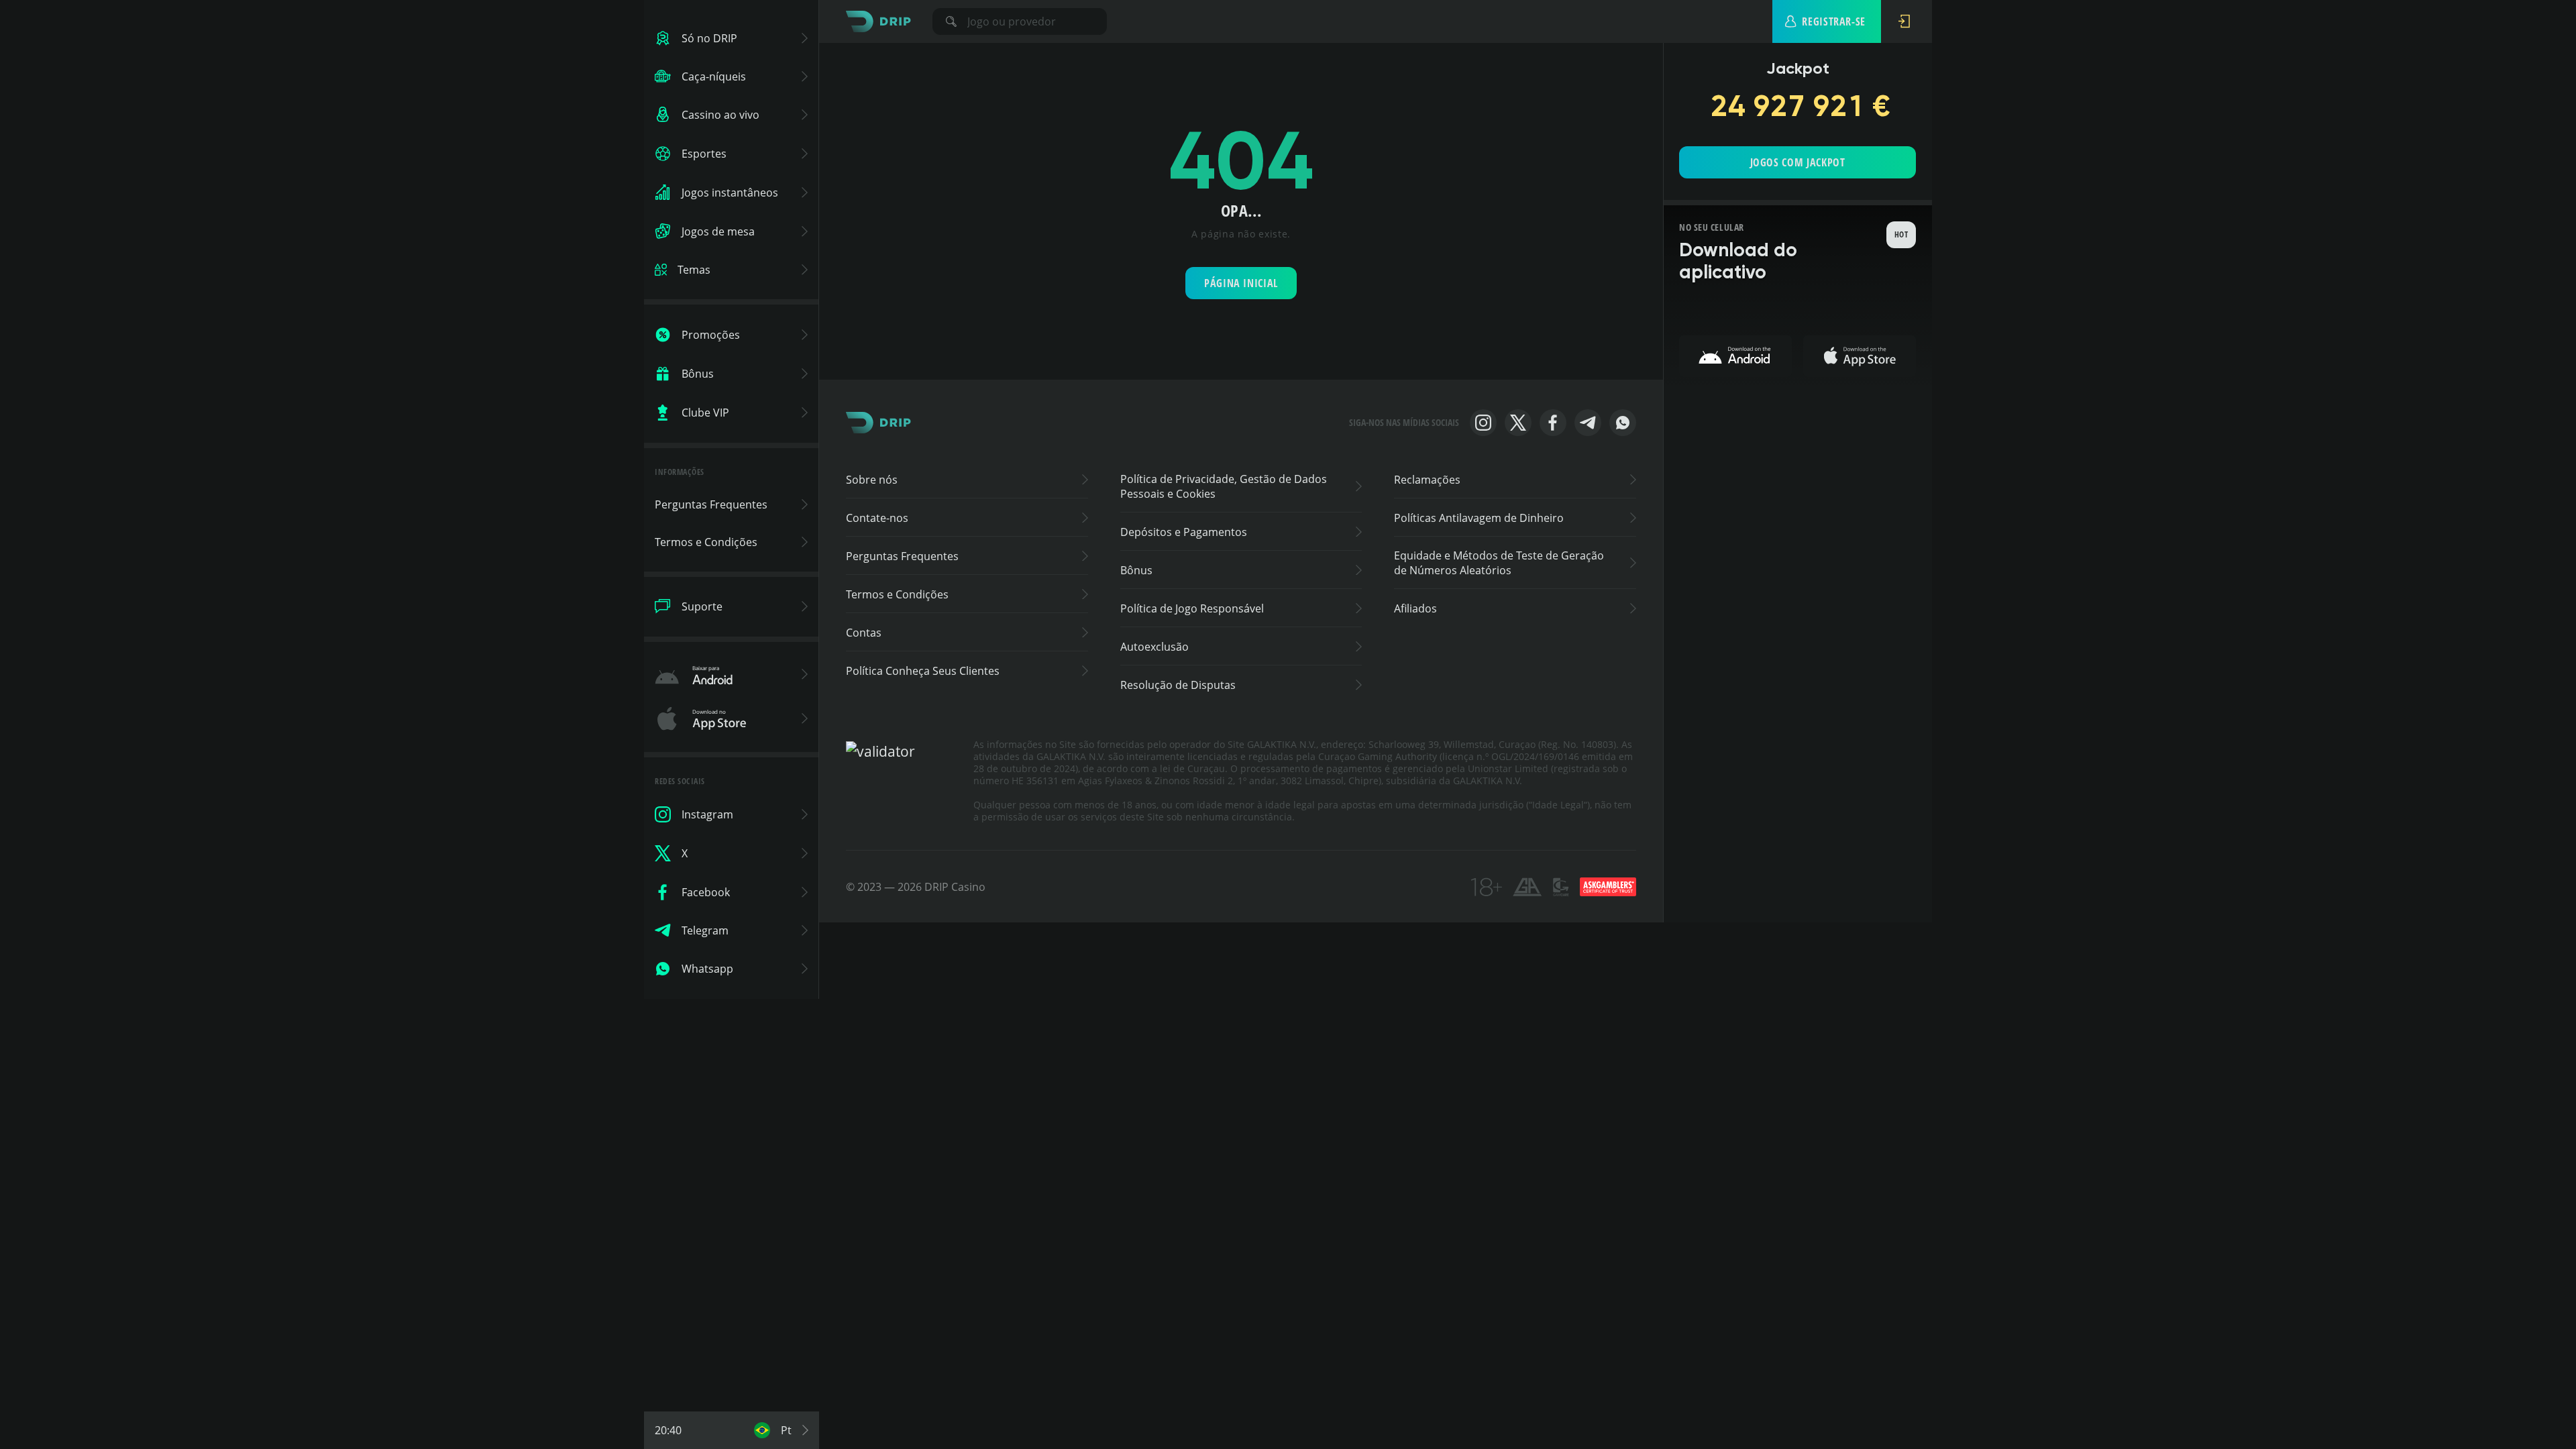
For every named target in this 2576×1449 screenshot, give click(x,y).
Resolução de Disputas (1178, 685)
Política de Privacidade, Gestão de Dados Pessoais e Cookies (1224, 486)
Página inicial (1241, 283)
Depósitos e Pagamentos (1184, 532)
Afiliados (1415, 608)
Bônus (1136, 570)
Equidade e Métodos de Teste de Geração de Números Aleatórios (1499, 563)
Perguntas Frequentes (902, 556)
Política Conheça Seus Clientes (923, 671)
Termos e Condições (897, 594)
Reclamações (1427, 480)
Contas (864, 633)
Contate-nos (877, 518)
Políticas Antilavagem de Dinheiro (1479, 518)
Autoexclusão (1155, 647)
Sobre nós (872, 480)
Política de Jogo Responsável (1192, 608)
